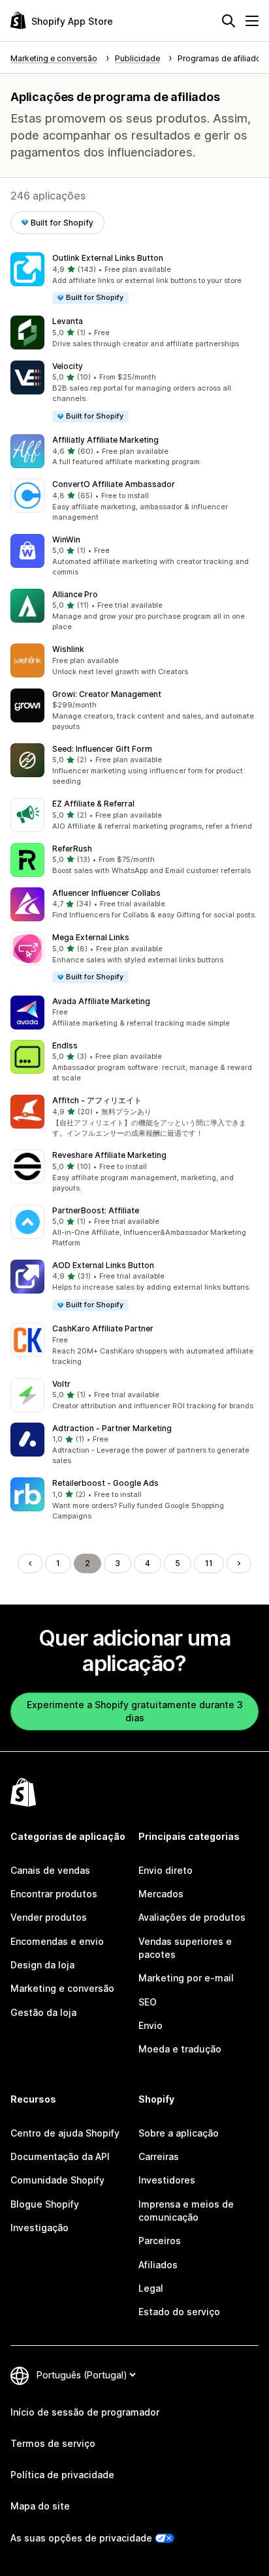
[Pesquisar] (229, 21)
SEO (148, 2002)
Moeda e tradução (180, 2049)
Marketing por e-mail (186, 1978)
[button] (134, 279)
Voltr (61, 1384)
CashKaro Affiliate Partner (103, 1328)
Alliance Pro (75, 594)
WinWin (66, 540)
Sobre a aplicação (179, 2133)
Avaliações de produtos (192, 1917)
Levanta (68, 321)
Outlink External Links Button (108, 258)
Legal (151, 2288)
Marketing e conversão (62, 1988)
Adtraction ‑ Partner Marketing (112, 1428)
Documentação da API (60, 2156)
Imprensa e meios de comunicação (186, 2211)
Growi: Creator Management (107, 694)
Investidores (167, 2180)
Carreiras (159, 2156)
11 (209, 1563)
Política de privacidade (62, 2475)
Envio (150, 2025)
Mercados (161, 1894)
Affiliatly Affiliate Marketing (105, 440)
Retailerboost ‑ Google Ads (105, 1483)
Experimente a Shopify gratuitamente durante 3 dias (135, 1711)
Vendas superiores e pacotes (185, 1948)
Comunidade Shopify (57, 2180)
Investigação (40, 2228)
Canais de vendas (50, 1870)
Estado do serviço (179, 2312)
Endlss (65, 1045)
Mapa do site (40, 2506)
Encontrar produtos (54, 1894)
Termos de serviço (53, 2443)
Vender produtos (49, 1917)
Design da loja (42, 1965)
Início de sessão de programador (85, 2412)
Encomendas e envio (57, 1941)
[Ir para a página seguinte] (239, 1563)
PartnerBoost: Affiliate (96, 1210)
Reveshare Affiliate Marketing (109, 1155)
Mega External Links (91, 937)
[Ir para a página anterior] (30, 1563)
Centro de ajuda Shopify (65, 2133)
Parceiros (160, 2241)
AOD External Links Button (103, 1265)
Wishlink (68, 649)
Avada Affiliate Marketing (101, 1001)
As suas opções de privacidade (81, 2538)
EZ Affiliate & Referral (93, 804)
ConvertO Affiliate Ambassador (114, 484)
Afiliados (158, 2265)
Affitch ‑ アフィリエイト (97, 1100)
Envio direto (166, 1870)
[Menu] (252, 21)
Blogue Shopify (45, 2204)
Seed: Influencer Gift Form (102, 749)
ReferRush (72, 849)
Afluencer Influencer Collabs (106, 893)
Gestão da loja (43, 2012)
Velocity (68, 366)
